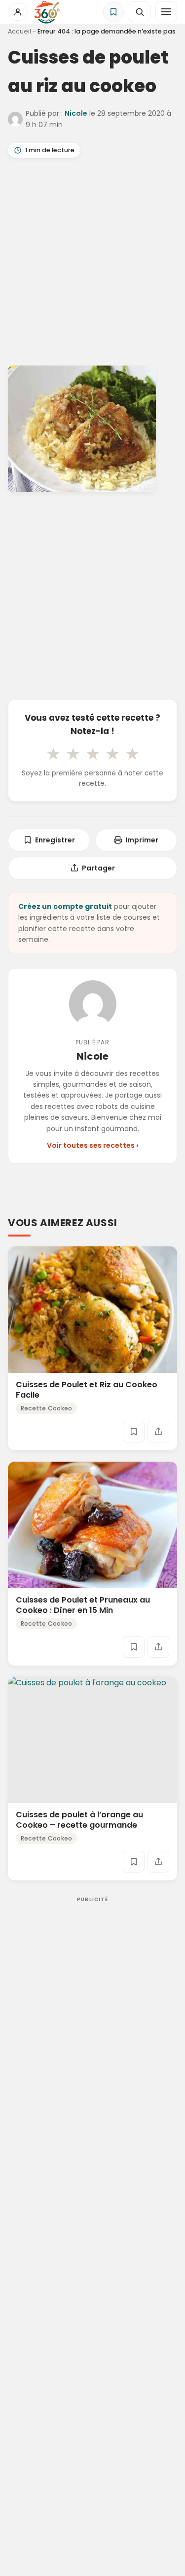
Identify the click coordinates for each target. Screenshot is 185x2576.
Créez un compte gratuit (65, 906)
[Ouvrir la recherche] (140, 12)
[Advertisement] (92, 264)
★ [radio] (53, 754)
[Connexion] (18, 12)
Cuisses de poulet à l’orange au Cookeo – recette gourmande (79, 1820)
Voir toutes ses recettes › (92, 1145)
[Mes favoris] (113, 12)
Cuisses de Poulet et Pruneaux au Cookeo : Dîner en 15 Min (83, 1605)
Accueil (19, 31)
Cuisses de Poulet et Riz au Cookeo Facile (87, 1390)
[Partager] (158, 1432)
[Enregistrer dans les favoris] (134, 1432)
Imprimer (142, 840)
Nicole (76, 113)
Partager (98, 868)
